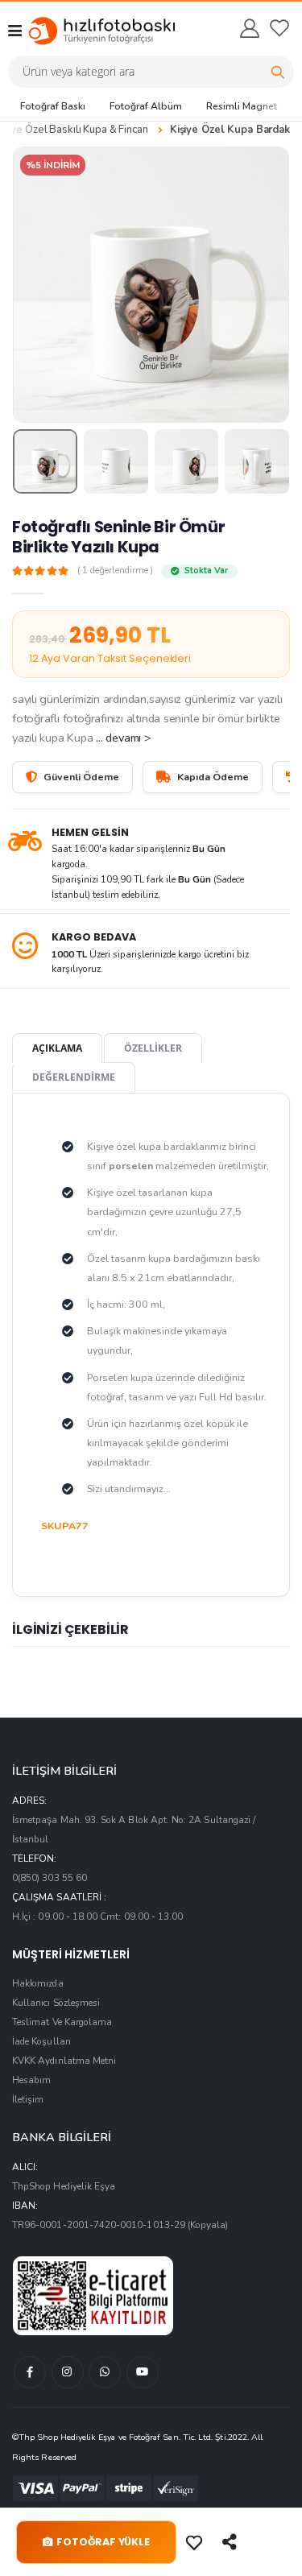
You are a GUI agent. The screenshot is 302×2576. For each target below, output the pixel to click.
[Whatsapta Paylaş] (231, 2542)
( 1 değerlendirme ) (115, 571)
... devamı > (123, 738)
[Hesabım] (249, 28)
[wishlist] (279, 28)
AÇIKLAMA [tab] (57, 1048)
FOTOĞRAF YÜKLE (103, 2542)
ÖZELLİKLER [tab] (153, 1048)
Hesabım (31, 2080)
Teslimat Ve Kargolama (62, 2022)
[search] (278, 72)
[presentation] (35, 285)
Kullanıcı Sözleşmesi (56, 2003)
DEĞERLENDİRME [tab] (74, 1077)
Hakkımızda (38, 1983)
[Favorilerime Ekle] (196, 2542)
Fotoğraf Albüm (146, 106)
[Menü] (15, 31)
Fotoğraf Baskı (53, 106)
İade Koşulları (41, 2041)
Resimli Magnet (242, 106)
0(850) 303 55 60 (50, 1878)
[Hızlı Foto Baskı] (87, 31)
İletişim (28, 2099)
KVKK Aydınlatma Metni (64, 2061)
